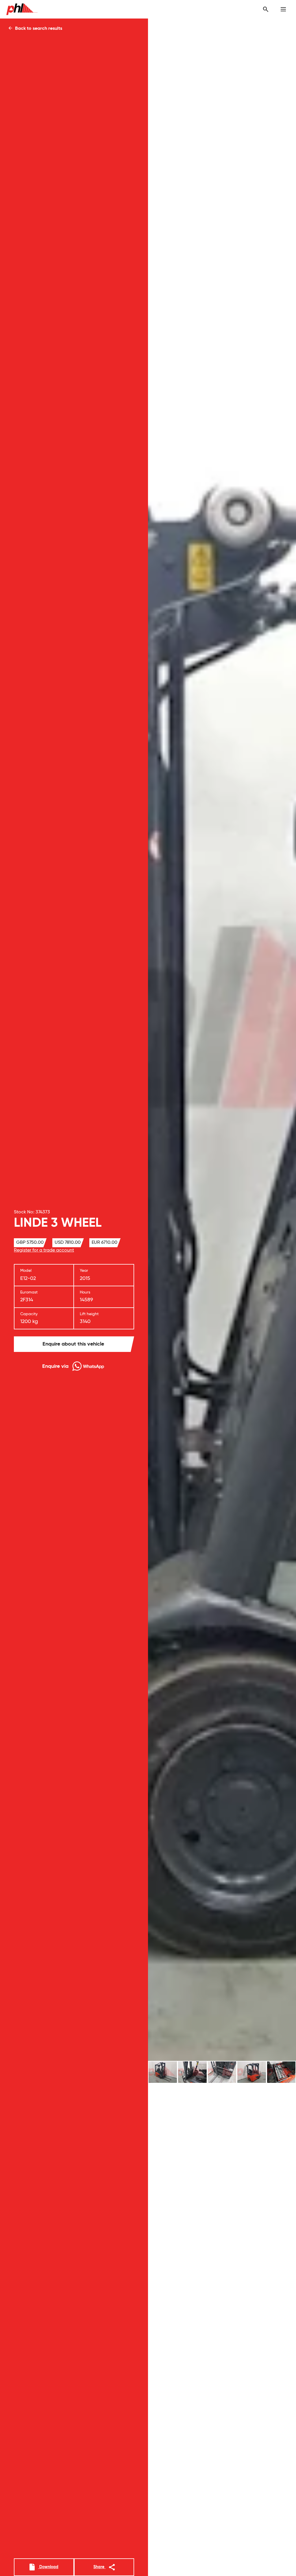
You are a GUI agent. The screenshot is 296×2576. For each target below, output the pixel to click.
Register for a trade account (44, 1250)
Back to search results (38, 29)
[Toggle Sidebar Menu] (283, 9)
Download (48, 2567)
